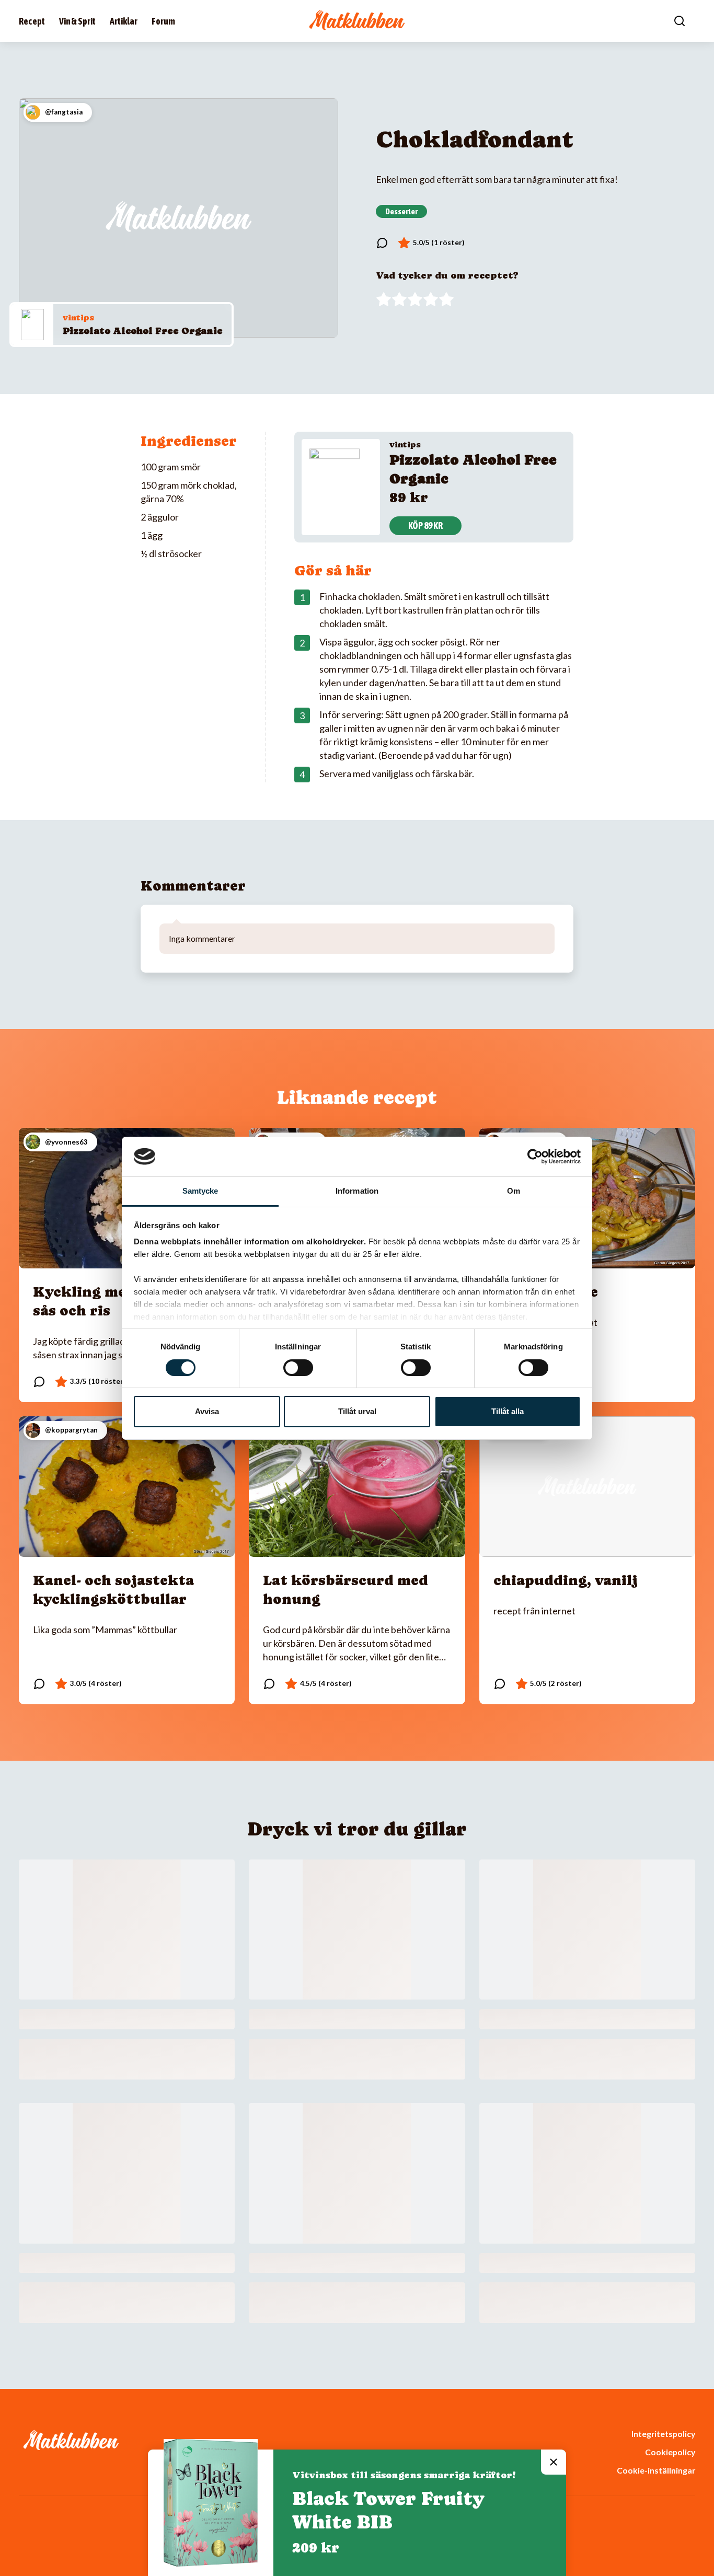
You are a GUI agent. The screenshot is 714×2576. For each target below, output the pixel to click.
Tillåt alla (508, 1411)
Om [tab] (514, 1191)
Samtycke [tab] (200, 1191)
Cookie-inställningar (656, 2470)
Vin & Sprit (77, 21)
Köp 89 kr (425, 525)
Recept (32, 21)
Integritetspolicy (663, 2434)
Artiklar (124, 21)
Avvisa (207, 1411)
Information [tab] (357, 1191)
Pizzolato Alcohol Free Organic (142, 331)
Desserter (401, 211)
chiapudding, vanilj (566, 1580)
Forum (163, 21)
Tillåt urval (357, 1411)
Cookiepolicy (670, 2452)
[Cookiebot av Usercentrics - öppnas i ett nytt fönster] (535, 1157)
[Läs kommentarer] (382, 243)
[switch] (298, 1368)
